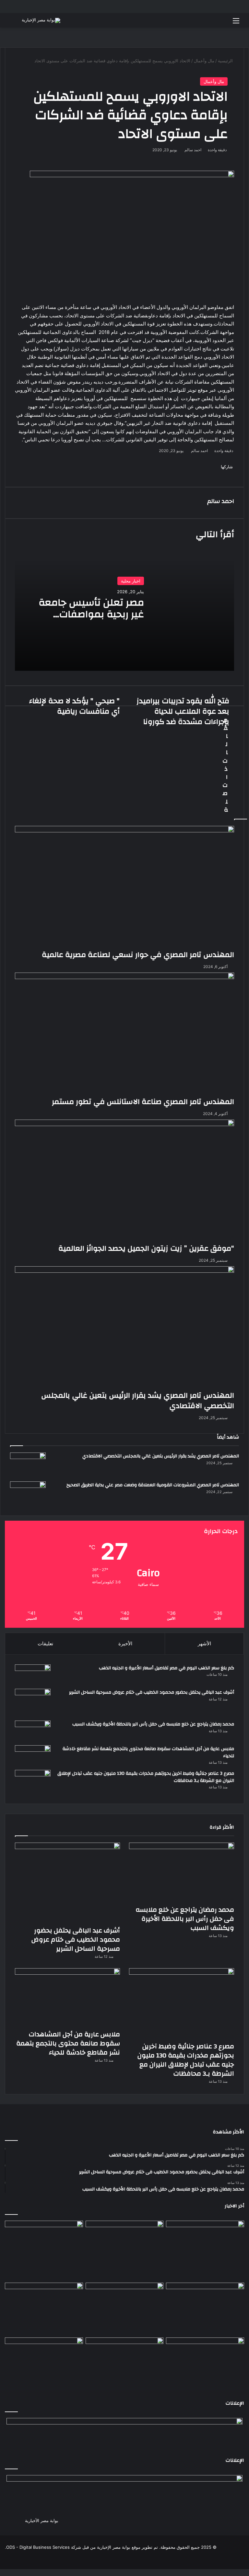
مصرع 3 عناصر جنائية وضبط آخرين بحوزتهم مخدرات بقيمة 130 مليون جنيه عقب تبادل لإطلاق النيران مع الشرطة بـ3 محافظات (146, 1777)
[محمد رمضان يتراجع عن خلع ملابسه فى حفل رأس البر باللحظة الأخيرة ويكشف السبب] (33, 1731)
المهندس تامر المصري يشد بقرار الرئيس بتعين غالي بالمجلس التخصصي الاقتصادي (161, 1456)
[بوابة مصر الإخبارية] (41, 20)
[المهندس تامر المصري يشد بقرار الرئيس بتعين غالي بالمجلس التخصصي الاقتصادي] (28, 1465)
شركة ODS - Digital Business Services (44, 2547)
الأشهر (204, 1644)
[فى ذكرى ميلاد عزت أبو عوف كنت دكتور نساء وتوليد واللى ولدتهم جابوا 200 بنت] (205, 2304)
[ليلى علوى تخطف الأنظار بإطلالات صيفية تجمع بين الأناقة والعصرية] (44, 2359)
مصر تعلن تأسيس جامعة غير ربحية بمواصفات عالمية (91, 614)
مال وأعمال (214, 81)
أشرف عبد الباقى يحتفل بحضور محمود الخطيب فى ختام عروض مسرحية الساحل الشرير (152, 1692)
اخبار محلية (131, 581)
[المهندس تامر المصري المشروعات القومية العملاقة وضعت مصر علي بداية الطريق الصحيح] (28, 1494)
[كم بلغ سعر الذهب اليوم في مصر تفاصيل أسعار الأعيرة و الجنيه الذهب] (33, 1674)
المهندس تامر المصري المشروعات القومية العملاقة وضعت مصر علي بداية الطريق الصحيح (153, 1485)
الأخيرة (125, 1644)
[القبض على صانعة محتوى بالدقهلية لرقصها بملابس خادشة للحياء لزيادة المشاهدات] (125, 2359)
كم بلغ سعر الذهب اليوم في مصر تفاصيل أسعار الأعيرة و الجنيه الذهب (166, 1668)
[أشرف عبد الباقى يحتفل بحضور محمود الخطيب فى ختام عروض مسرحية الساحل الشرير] (33, 1702)
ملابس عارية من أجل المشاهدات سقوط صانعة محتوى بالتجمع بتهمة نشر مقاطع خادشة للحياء (148, 1752)
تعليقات (45, 1644)
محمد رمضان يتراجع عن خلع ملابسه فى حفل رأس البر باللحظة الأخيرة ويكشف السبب (153, 1724)
